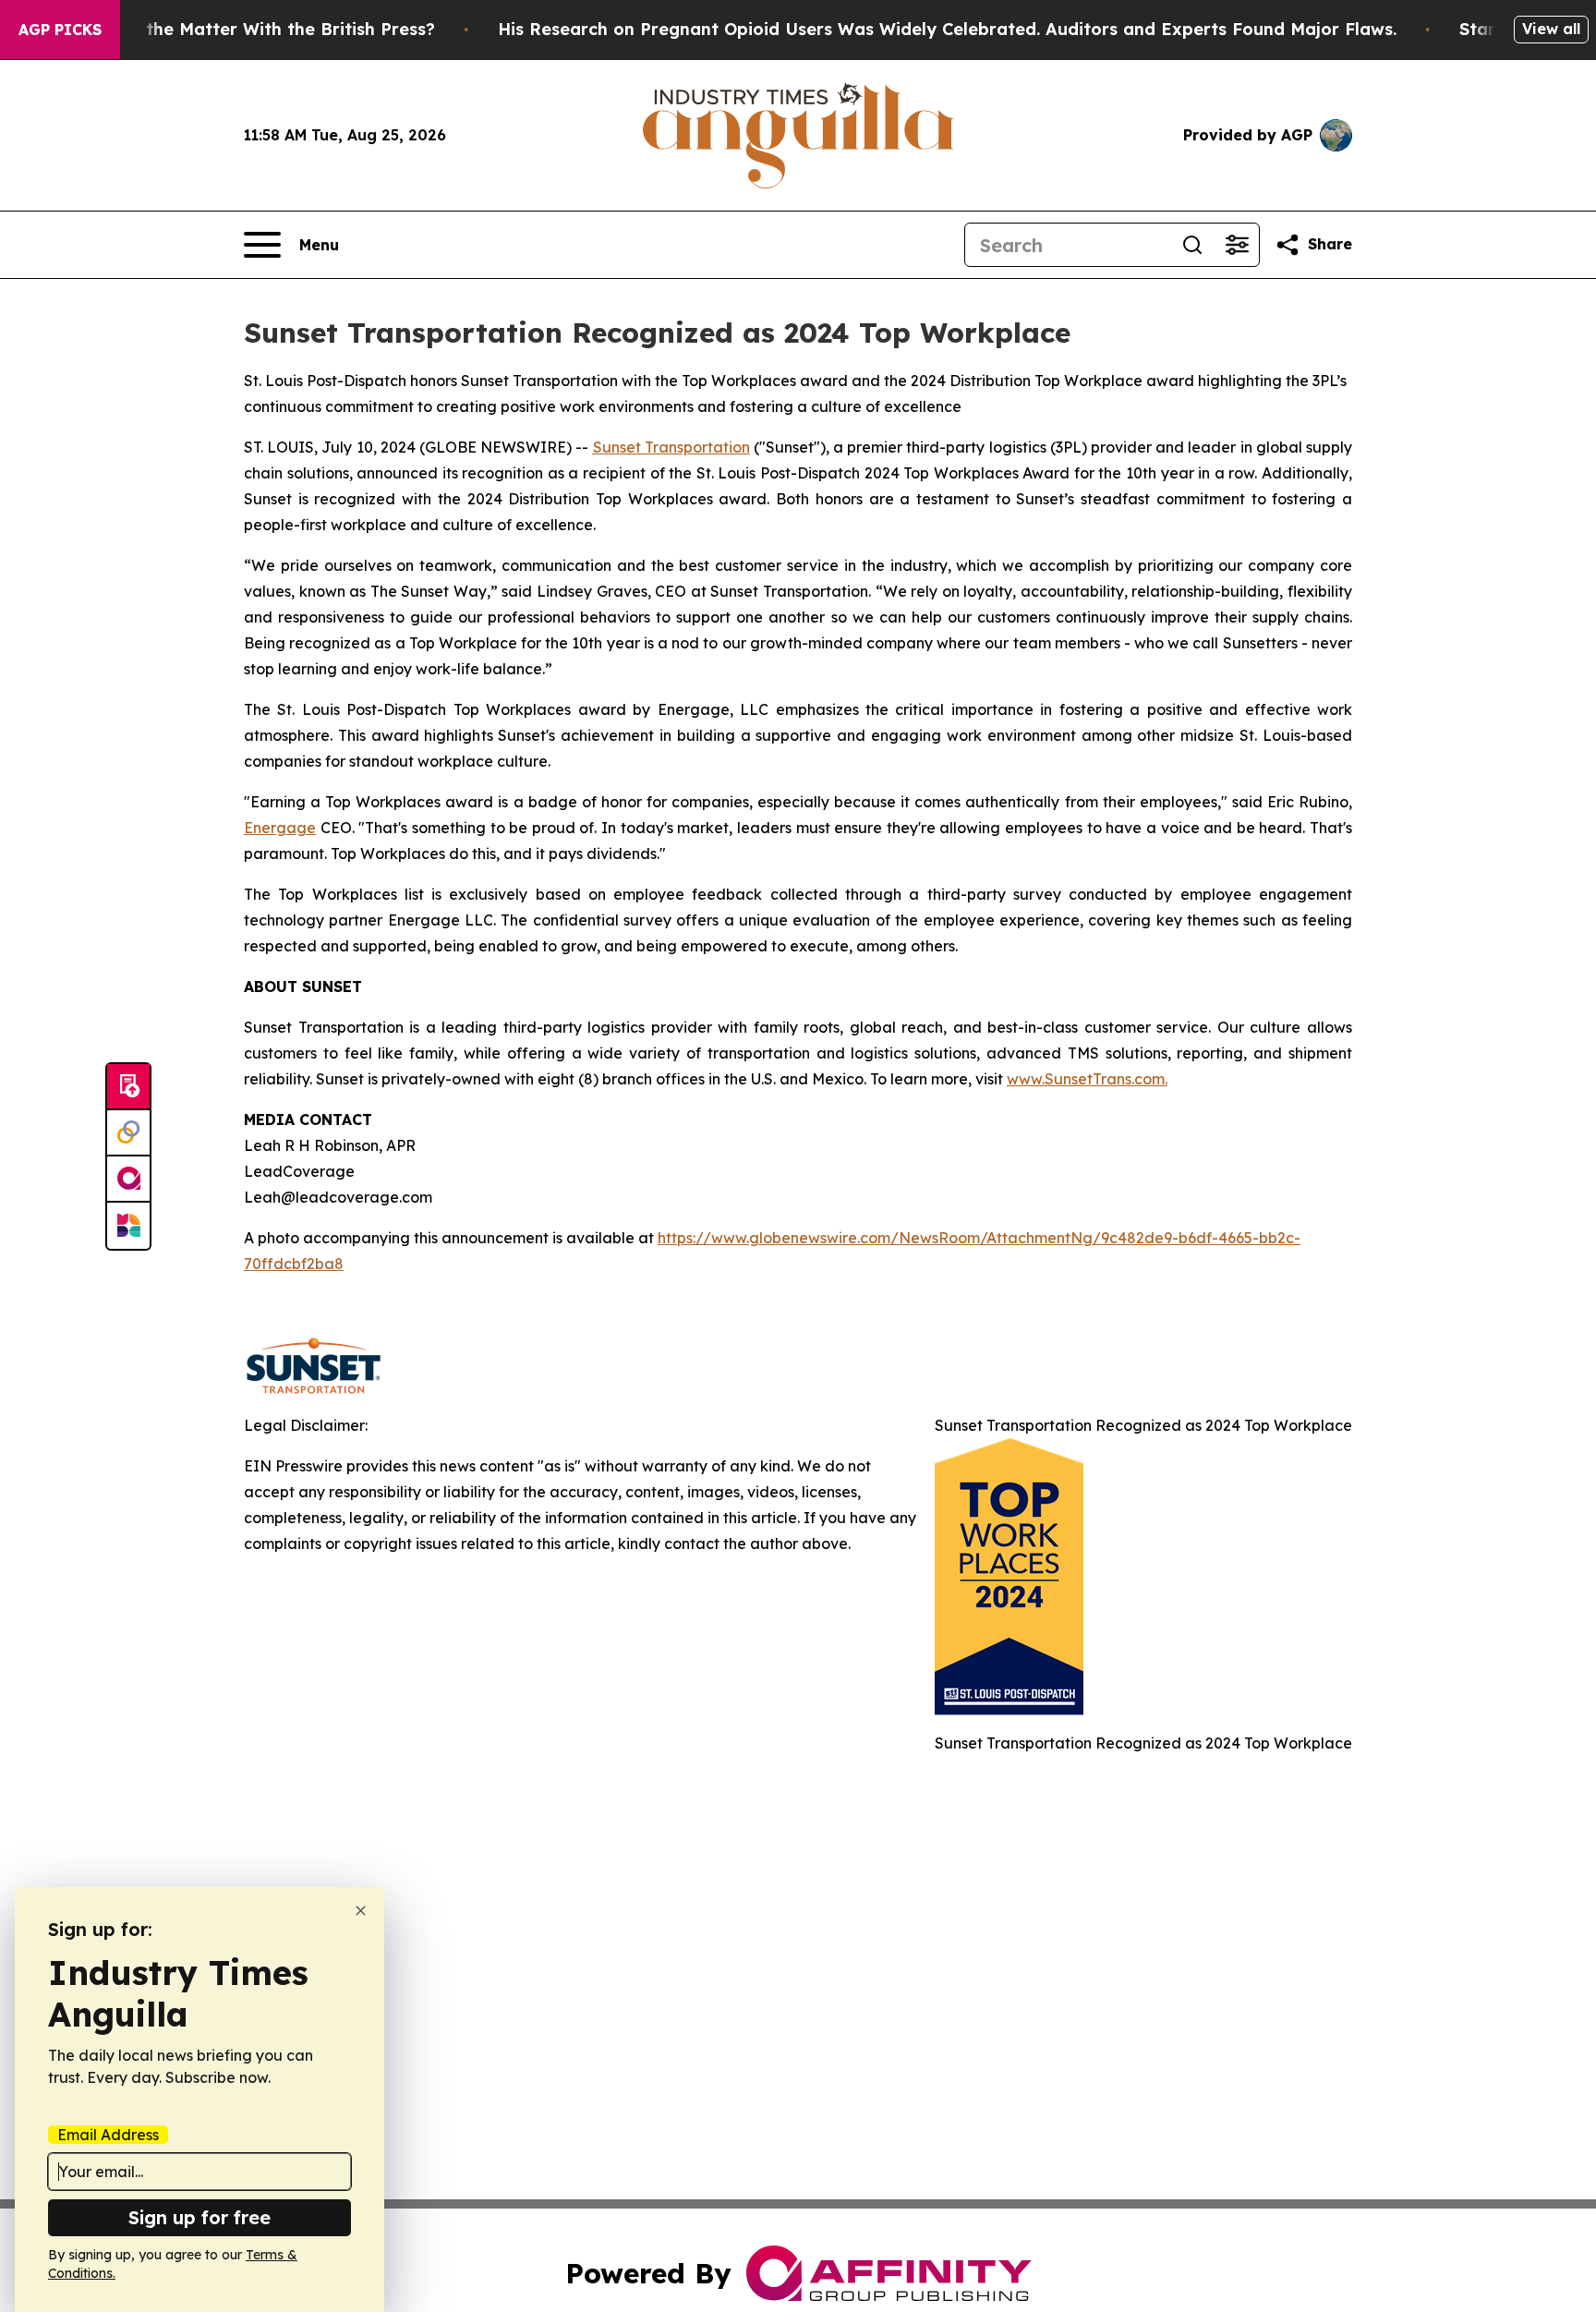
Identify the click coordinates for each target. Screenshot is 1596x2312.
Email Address (108, 2135)
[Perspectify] (128, 1133)
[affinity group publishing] (128, 1180)
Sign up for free (199, 2217)
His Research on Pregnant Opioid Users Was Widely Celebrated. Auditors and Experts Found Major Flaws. (947, 29)
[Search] (1192, 245)
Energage (280, 828)
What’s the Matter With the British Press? (259, 29)
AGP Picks (60, 30)
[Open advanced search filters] (1237, 245)
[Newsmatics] (128, 1226)
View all (1551, 29)
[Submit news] (128, 1087)
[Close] (361, 1911)
